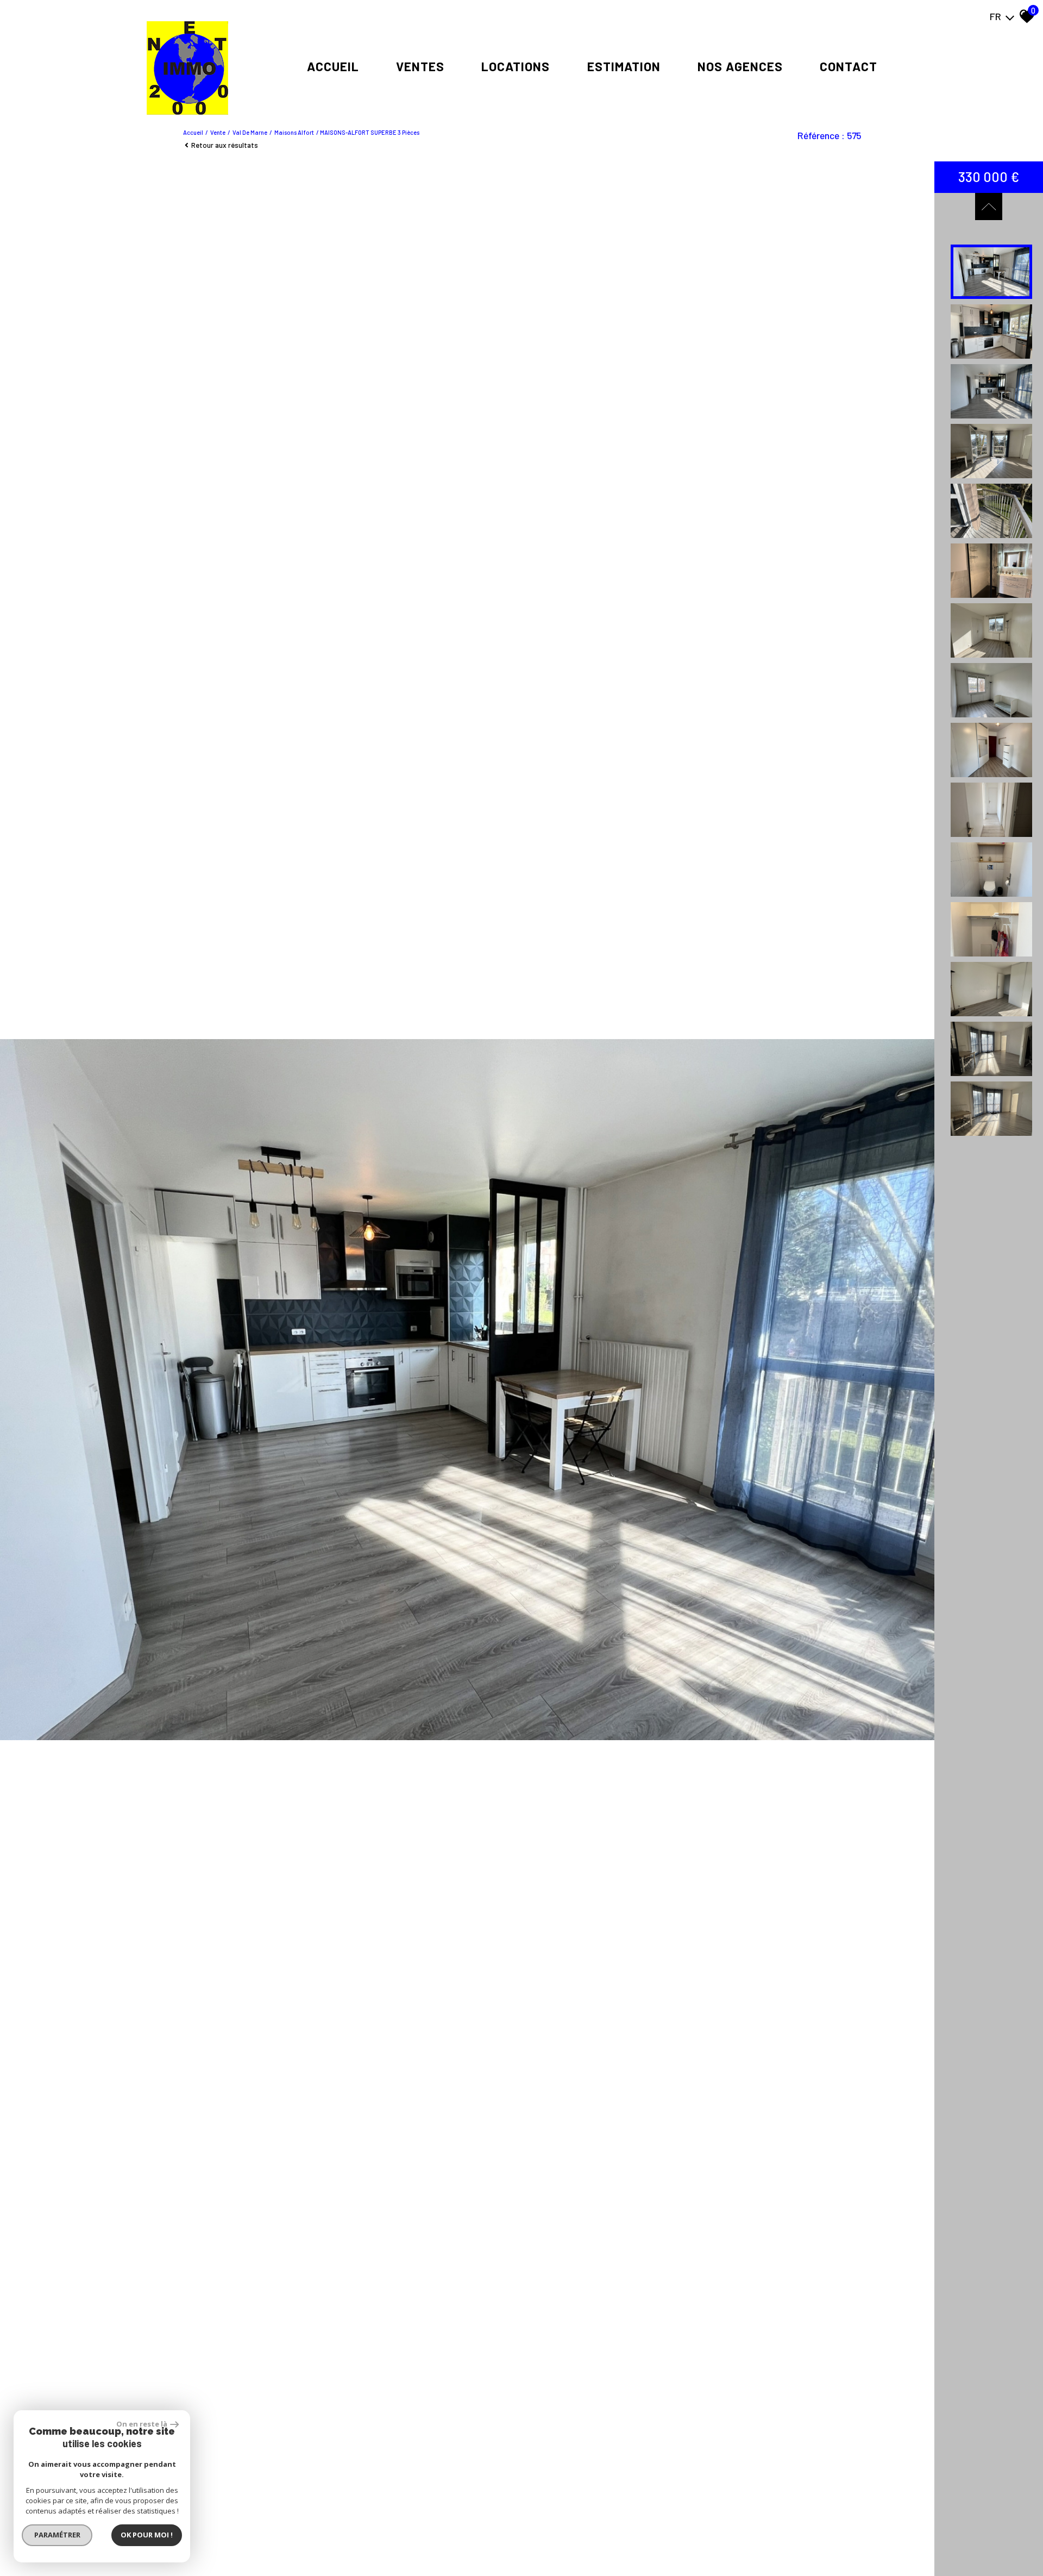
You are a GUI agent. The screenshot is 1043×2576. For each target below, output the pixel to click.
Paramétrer (57, 2535)
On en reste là (142, 2424)
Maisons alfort (294, 132)
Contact (849, 66)
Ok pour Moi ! (147, 2535)
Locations (516, 66)
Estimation (624, 66)
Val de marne (250, 132)
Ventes (420, 66)
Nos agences (740, 66)
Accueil (333, 66)
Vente (218, 132)
